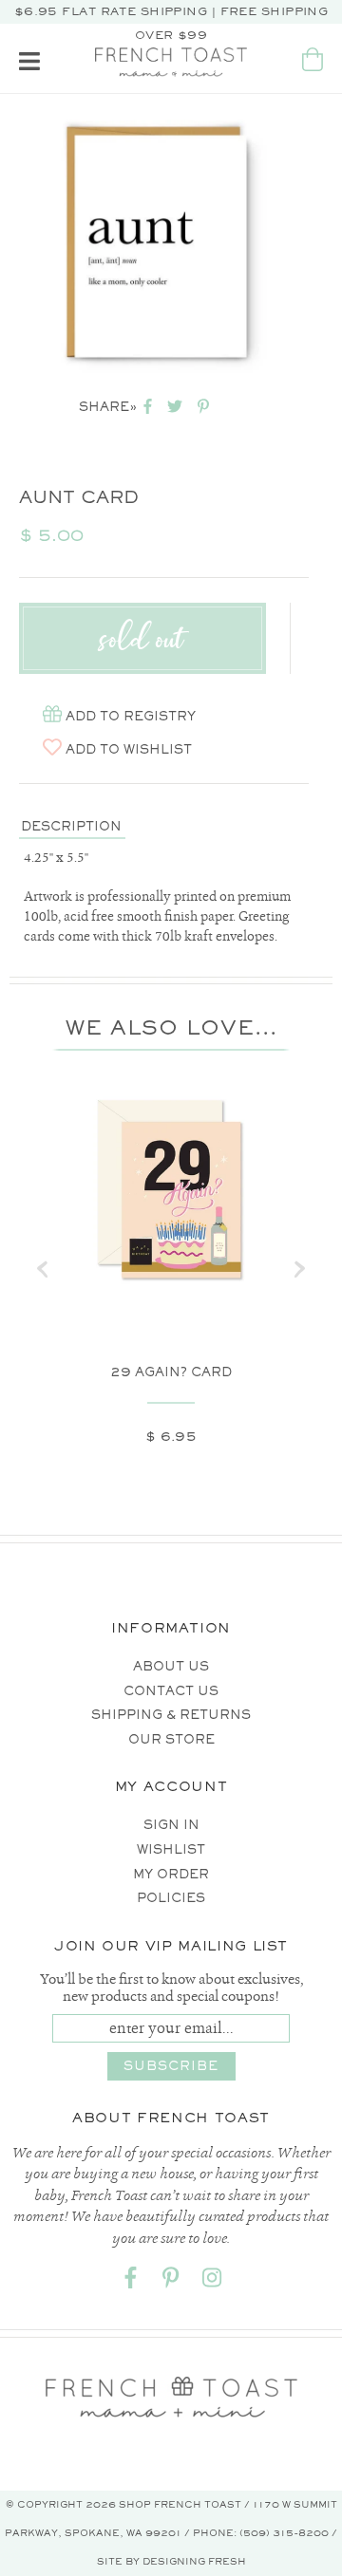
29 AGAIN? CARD (171, 1372)
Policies (171, 1898)
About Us (171, 1666)
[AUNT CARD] (159, 243)
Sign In (171, 1825)
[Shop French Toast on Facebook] (130, 2281)
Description (71, 826)
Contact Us (171, 1691)
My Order (171, 1874)
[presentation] (43, 1269)
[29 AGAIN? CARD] (171, 1192)
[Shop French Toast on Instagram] (212, 2281)
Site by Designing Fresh (171, 2561)
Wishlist (171, 1849)
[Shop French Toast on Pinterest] (171, 2281)
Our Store (171, 1739)
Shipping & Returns (171, 1715)
